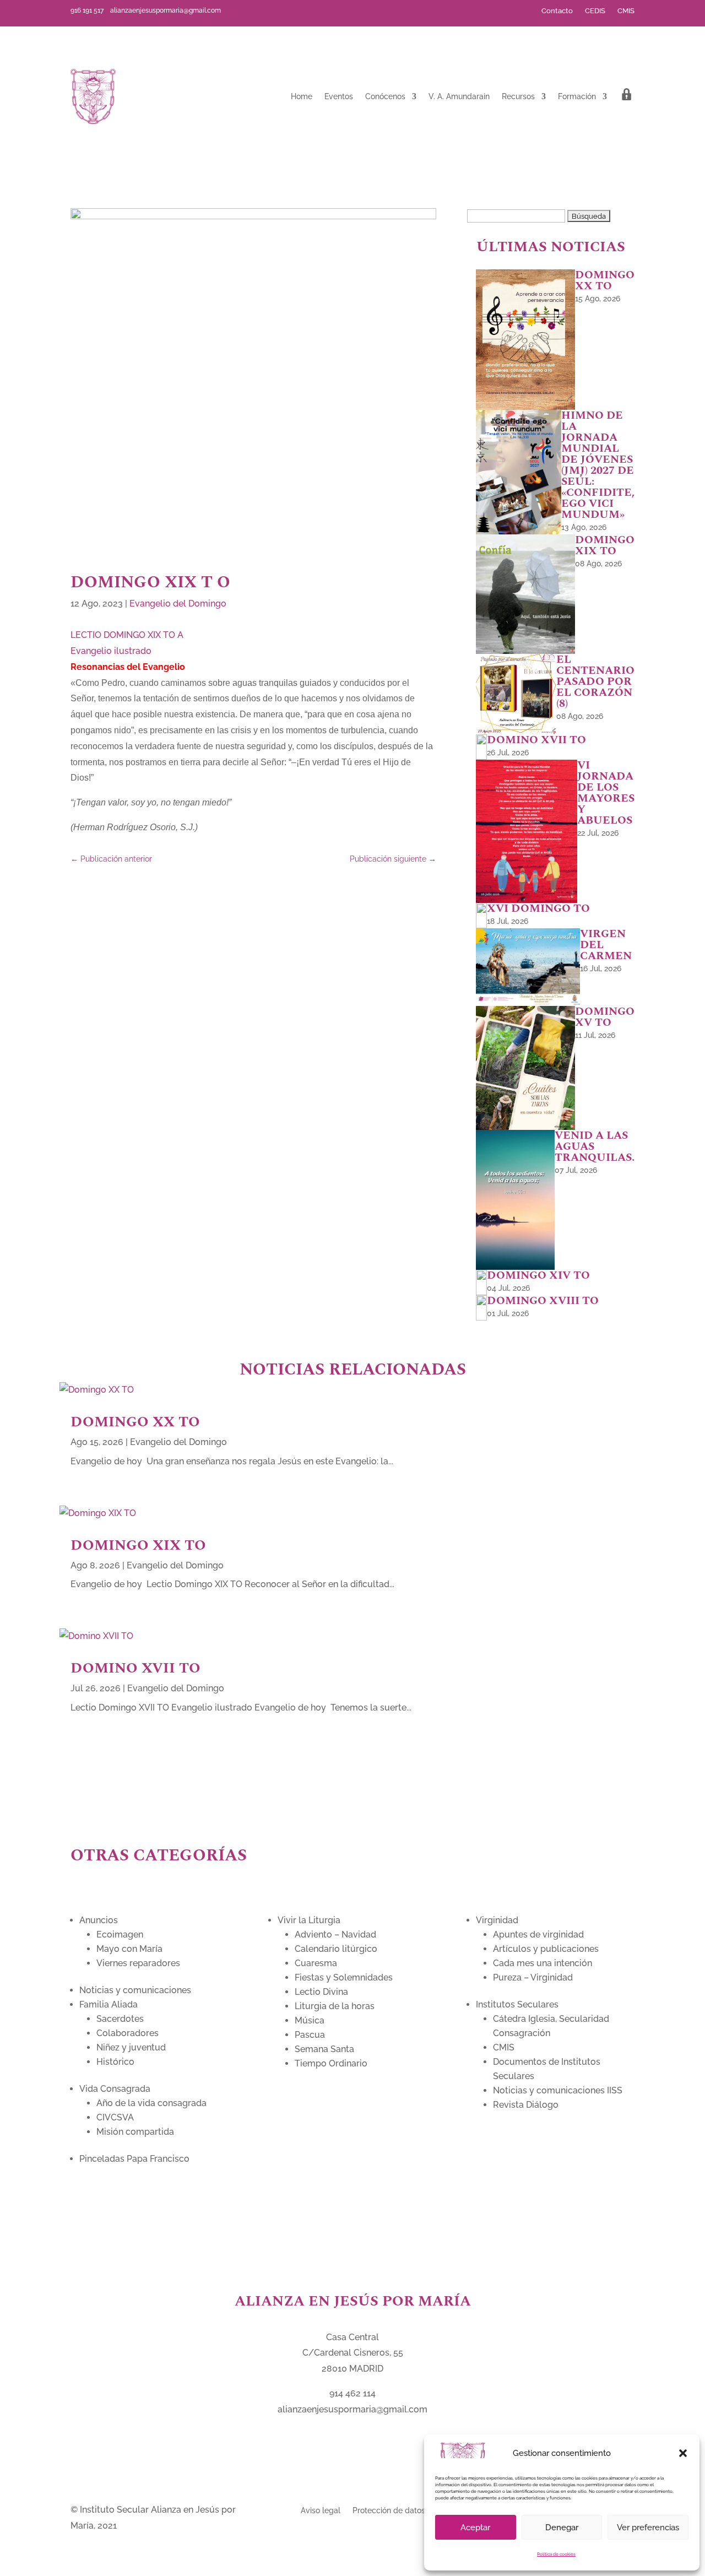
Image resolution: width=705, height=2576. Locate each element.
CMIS (626, 11)
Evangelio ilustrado (111, 651)
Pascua (310, 2035)
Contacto (557, 11)
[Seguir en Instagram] (328, 10)
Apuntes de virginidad (538, 1934)
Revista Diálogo (526, 2105)
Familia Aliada (109, 2004)
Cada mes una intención (543, 1963)
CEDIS (595, 11)
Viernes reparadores (138, 1963)
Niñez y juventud (131, 2047)
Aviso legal (321, 2510)
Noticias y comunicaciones (135, 1990)
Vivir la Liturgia (309, 1920)
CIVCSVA (115, 2117)
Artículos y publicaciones (546, 1949)
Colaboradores (128, 2033)
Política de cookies (556, 2554)
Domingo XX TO (135, 1422)
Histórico (115, 2062)
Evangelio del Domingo (178, 604)
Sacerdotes (120, 2019)
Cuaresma (316, 1963)
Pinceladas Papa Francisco (134, 2159)
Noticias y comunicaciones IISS (558, 2090)
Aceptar (475, 2528)
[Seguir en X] (293, 10)
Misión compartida (135, 2132)
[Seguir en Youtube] (311, 10)
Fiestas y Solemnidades (344, 1977)
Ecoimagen (120, 1934)
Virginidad (497, 1920)
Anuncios (99, 1920)
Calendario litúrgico (336, 1949)
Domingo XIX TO (138, 1545)
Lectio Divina (321, 1992)
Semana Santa (324, 2049)
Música (310, 2020)
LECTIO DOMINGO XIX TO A (127, 635)
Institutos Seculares (517, 2004)
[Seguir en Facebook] (275, 10)
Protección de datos (389, 2510)
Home (302, 96)
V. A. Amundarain (459, 96)
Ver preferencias (648, 2528)
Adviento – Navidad (335, 1934)
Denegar (562, 2528)
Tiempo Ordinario (331, 2063)
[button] (683, 2453)
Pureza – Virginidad (533, 1977)
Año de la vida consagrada (151, 2103)
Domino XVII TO (135, 1668)
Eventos (339, 96)
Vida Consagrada (115, 2089)
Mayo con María (129, 1949)
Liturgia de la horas (335, 2006)
